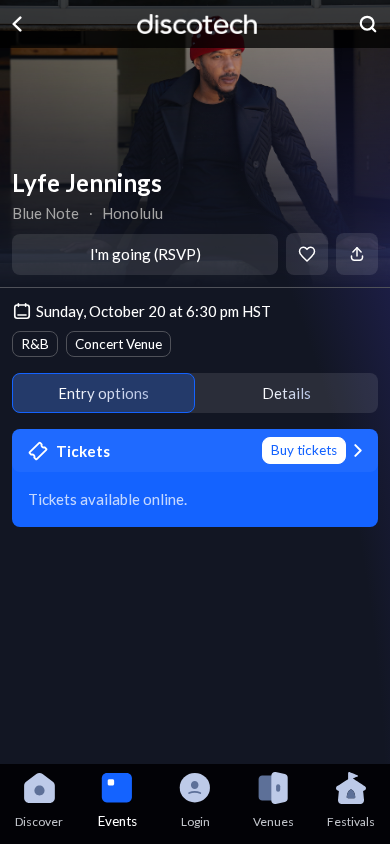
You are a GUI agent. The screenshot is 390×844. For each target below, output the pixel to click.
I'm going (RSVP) (145, 254)
